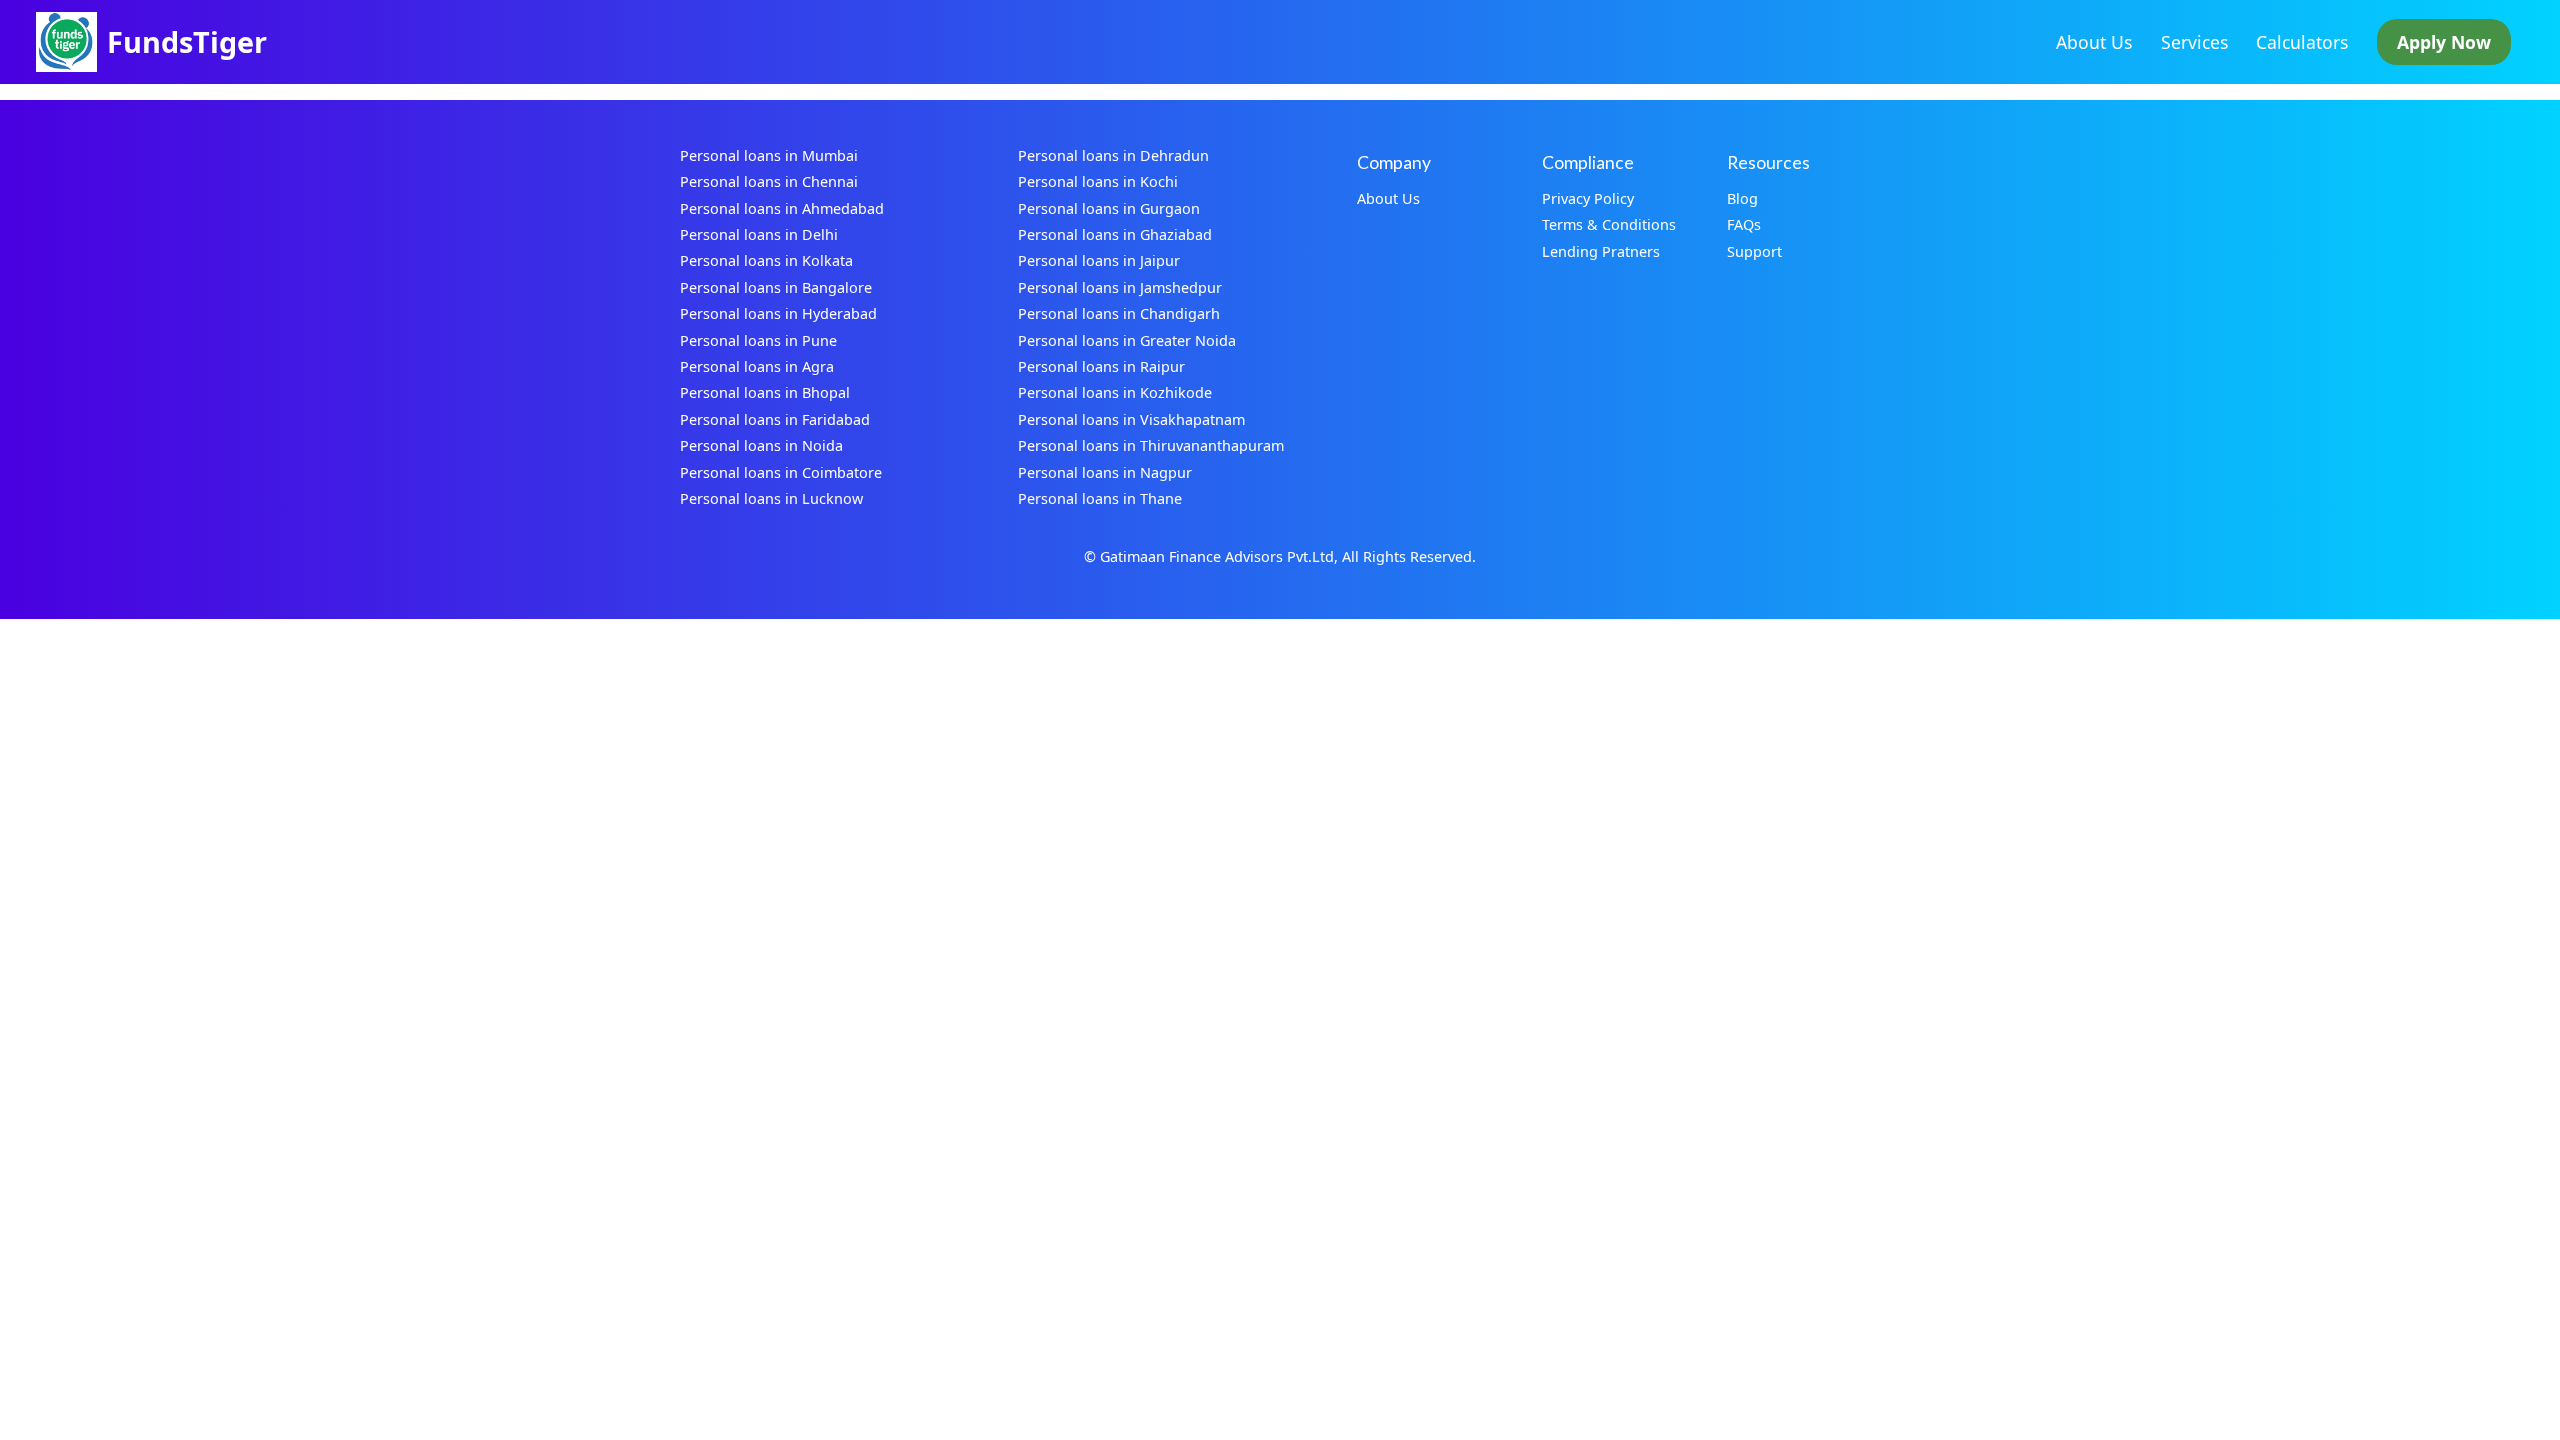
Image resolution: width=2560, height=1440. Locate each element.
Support (1754, 251)
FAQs (1744, 224)
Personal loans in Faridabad (775, 419)
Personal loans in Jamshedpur (1120, 287)
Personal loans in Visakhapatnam (1131, 419)
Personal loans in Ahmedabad (782, 208)
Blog (1742, 198)
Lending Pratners (1601, 251)
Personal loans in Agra (757, 366)
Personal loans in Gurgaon (1109, 208)
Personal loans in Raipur (1101, 366)
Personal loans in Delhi (759, 234)
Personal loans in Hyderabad (778, 313)
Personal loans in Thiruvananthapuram (1151, 445)
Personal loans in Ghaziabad (1115, 234)
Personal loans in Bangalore (776, 287)
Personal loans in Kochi (1098, 181)
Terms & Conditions (1609, 224)
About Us (2094, 42)
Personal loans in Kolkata (766, 260)
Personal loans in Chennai (769, 181)
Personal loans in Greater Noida (1127, 340)
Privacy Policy (1588, 198)
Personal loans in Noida (761, 445)
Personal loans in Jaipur (1099, 260)
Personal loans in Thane (1100, 498)
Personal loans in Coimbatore (781, 472)
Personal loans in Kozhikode (1115, 392)
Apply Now (2444, 42)
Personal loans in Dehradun (1113, 155)
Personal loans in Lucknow (771, 498)
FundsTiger (187, 41)
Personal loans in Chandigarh (1119, 313)
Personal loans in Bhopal (765, 392)
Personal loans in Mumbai (769, 155)
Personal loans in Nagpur (1105, 472)
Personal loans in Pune (758, 340)
